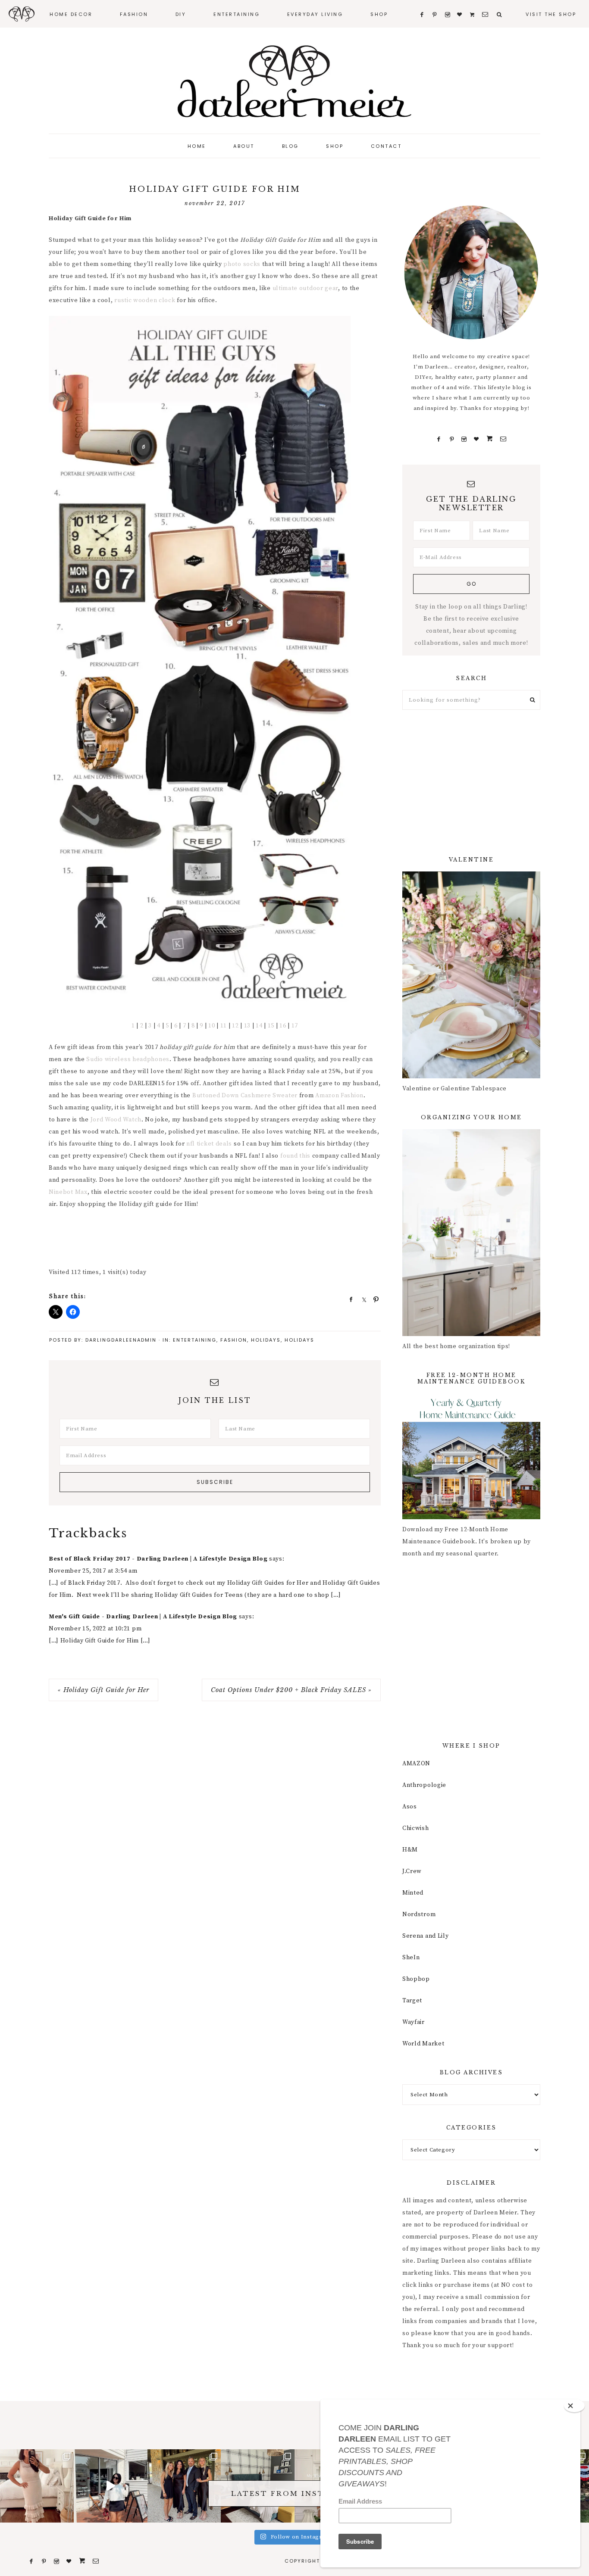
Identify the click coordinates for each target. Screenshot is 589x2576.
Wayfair (414, 2022)
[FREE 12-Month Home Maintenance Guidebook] (471, 1517)
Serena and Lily (426, 1936)
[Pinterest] (452, 439)
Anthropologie (424, 1785)
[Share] (348, 1299)
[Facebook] (439, 439)
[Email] (503, 439)
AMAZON (416, 1764)
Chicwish (416, 1828)
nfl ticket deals (209, 1144)
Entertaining (195, 1340)
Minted (413, 1893)
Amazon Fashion (339, 1096)
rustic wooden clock (145, 300)
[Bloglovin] (476, 439)
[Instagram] (464, 439)
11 (224, 1026)
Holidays (266, 1340)
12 (235, 1026)
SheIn (411, 1958)
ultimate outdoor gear (305, 288)
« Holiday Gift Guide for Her (103, 1690)
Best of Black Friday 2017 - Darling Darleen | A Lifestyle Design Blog (158, 1559)
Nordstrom (419, 1914)
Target (412, 2001)
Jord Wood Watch (116, 1120)
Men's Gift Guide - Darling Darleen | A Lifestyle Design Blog (143, 1617)
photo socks (242, 264)
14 (259, 1026)
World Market (423, 2044)
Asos (410, 1807)
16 (283, 1026)
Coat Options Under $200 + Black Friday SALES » (291, 1690)
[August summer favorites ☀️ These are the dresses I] (37, 2486)
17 (295, 1026)
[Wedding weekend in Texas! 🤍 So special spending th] (184, 2486)
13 (246, 1026)
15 (271, 1026)
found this (295, 1156)
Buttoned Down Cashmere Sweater (245, 1096)
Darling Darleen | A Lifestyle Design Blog (294, 82)
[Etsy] (490, 439)
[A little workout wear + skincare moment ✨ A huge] (111, 2486)
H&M (410, 1850)
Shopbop (416, 1979)
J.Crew (412, 1871)
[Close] (574, 2406)
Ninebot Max (68, 1192)
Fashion (234, 1340)
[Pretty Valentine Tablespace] (471, 1077)
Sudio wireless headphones (128, 1059)
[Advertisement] (206, 1239)
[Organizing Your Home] (471, 1334)
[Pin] (373, 1299)
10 (211, 1026)
